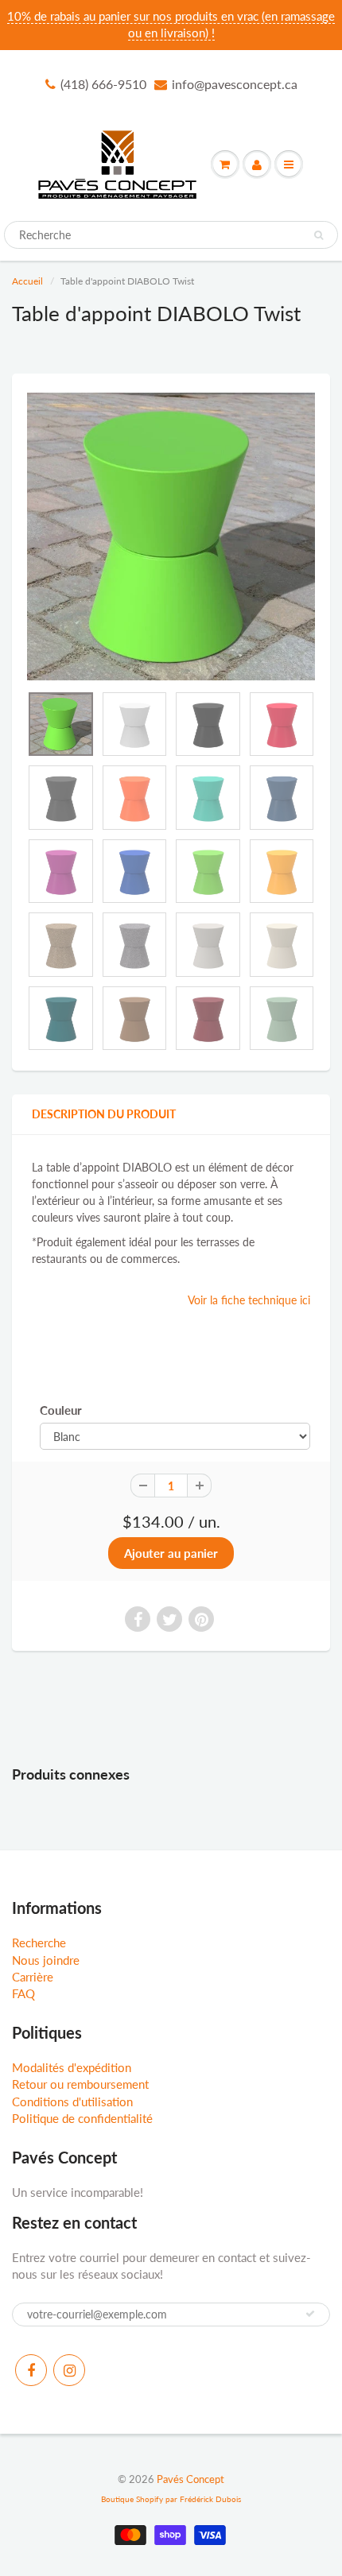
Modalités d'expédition (72, 2067)
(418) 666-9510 (103, 84)
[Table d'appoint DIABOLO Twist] (171, 537)
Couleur (61, 1410)
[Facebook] (31, 2370)
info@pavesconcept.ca (235, 84)
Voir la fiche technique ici (249, 1300)
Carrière (33, 1977)
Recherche (39, 1943)
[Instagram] (69, 2370)
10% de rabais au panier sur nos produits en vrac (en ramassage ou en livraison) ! (171, 24)
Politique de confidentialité (82, 2118)
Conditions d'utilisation (72, 2101)
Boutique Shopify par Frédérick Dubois (171, 2499)
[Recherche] (319, 235)
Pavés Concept (190, 2479)
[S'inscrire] (310, 2314)
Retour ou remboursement (80, 2084)
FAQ (23, 1993)
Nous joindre (46, 1960)
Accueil (27, 281)
